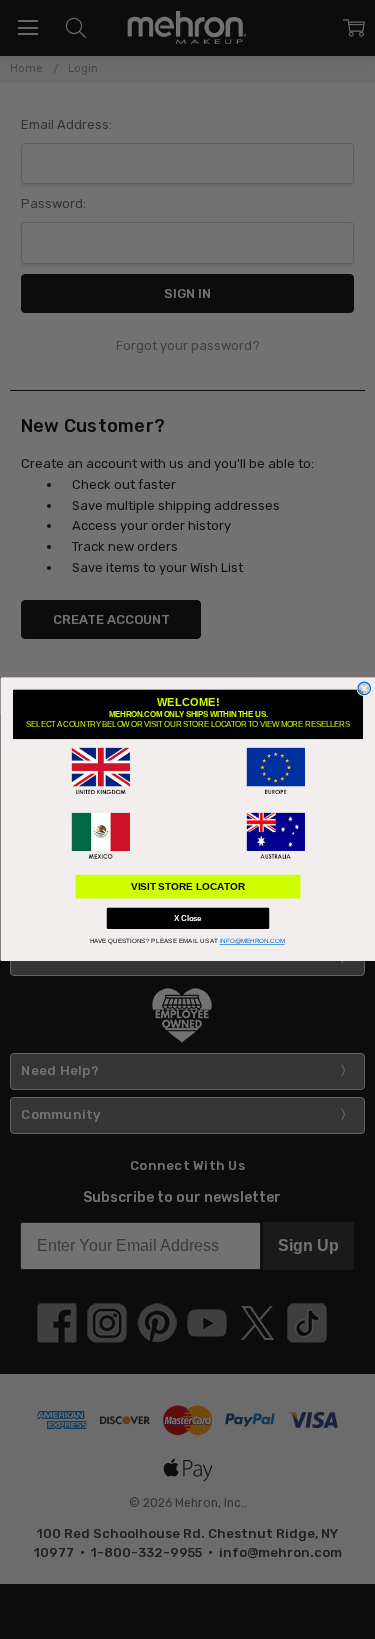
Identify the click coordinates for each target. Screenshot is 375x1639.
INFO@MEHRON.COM (251, 941)
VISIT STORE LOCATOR (187, 886)
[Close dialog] (364, 689)
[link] (100, 772)
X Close (188, 919)
